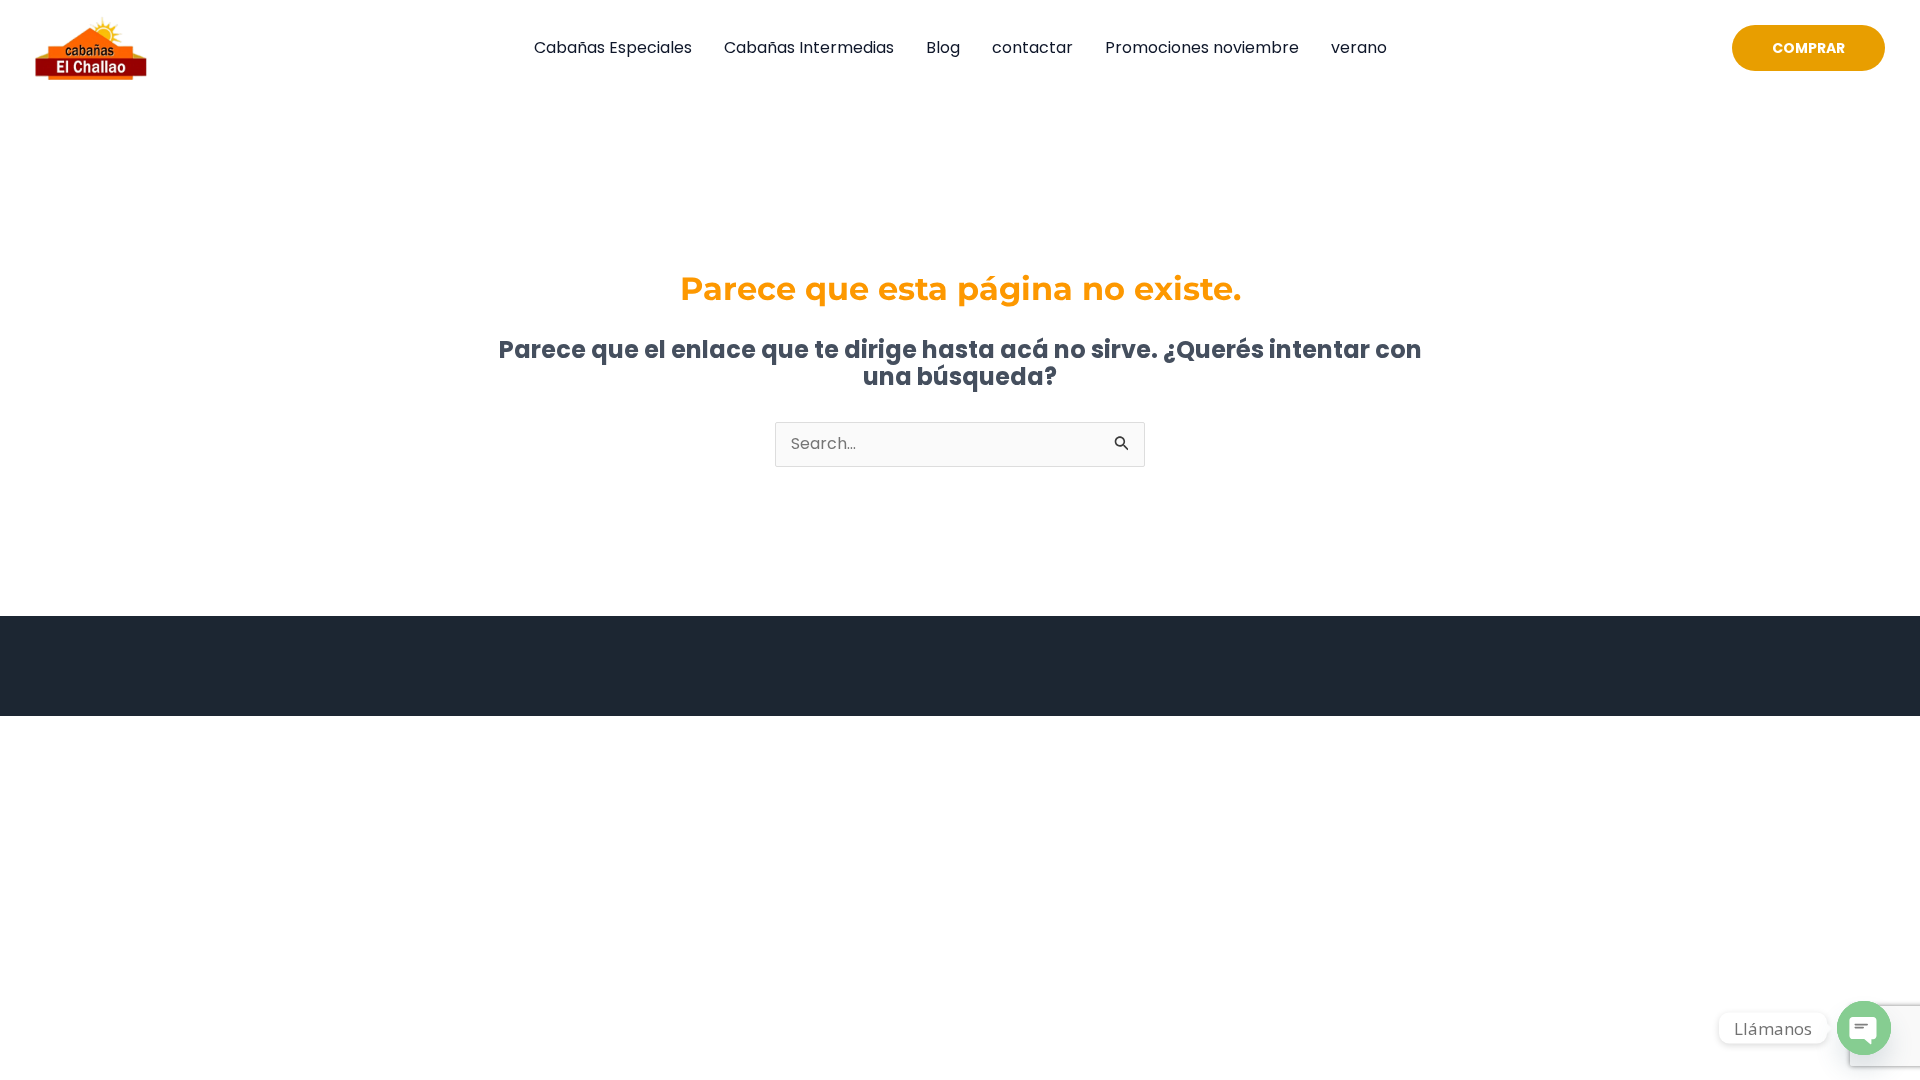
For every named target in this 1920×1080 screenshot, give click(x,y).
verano (1359, 47)
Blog (943, 47)
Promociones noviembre (1202, 47)
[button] (1808, 48)
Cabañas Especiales (613, 47)
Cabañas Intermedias (809, 47)
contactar (1032, 47)
